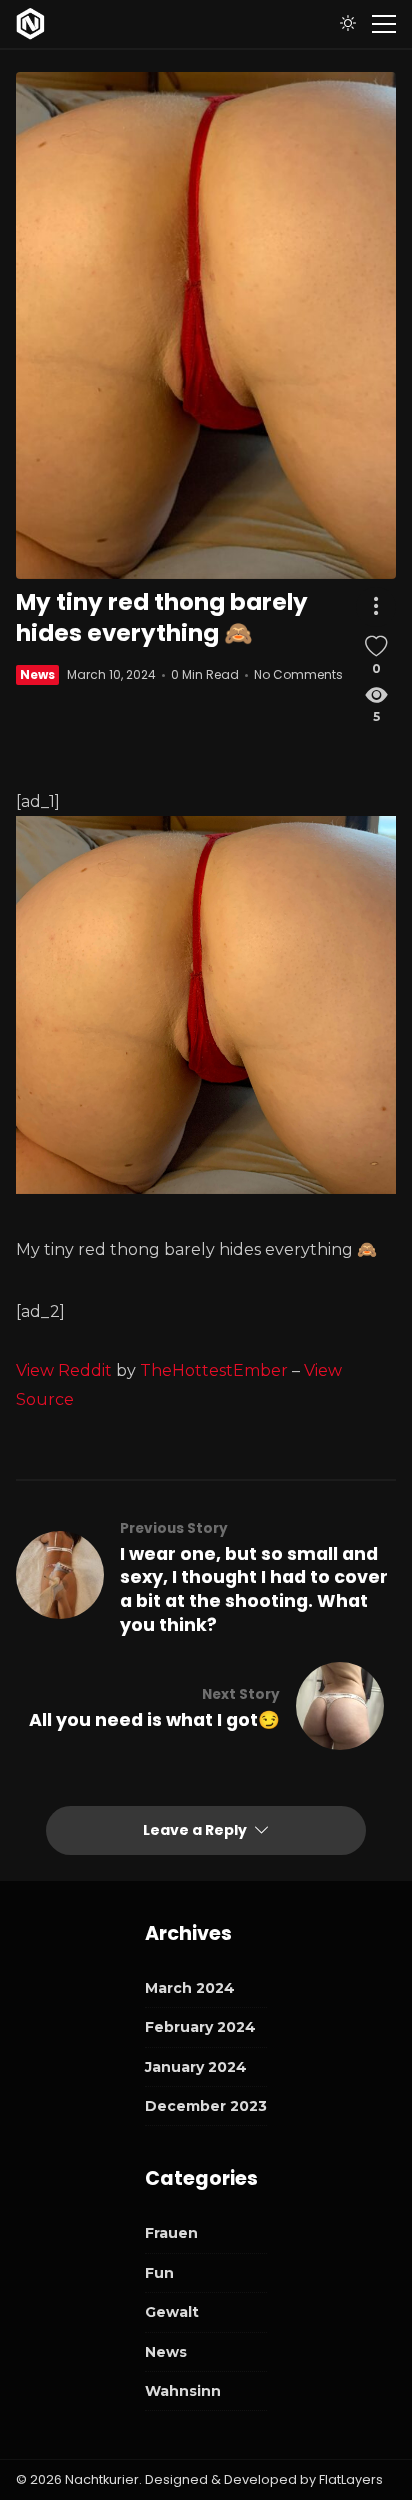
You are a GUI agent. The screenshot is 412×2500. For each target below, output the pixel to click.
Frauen (171, 2233)
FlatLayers (351, 2479)
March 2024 (190, 1988)
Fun (159, 2273)
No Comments (298, 674)
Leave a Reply (196, 1830)
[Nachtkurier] (30, 24)
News (37, 674)
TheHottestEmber (214, 1370)
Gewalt (172, 2312)
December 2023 (206, 2106)
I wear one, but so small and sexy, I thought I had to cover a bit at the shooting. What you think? (254, 1589)
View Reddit (64, 1370)
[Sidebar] (384, 24)
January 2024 (196, 2067)
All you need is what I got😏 (154, 1720)
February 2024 (200, 2027)
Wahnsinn (183, 2391)
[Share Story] (376, 607)
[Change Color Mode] (348, 24)
